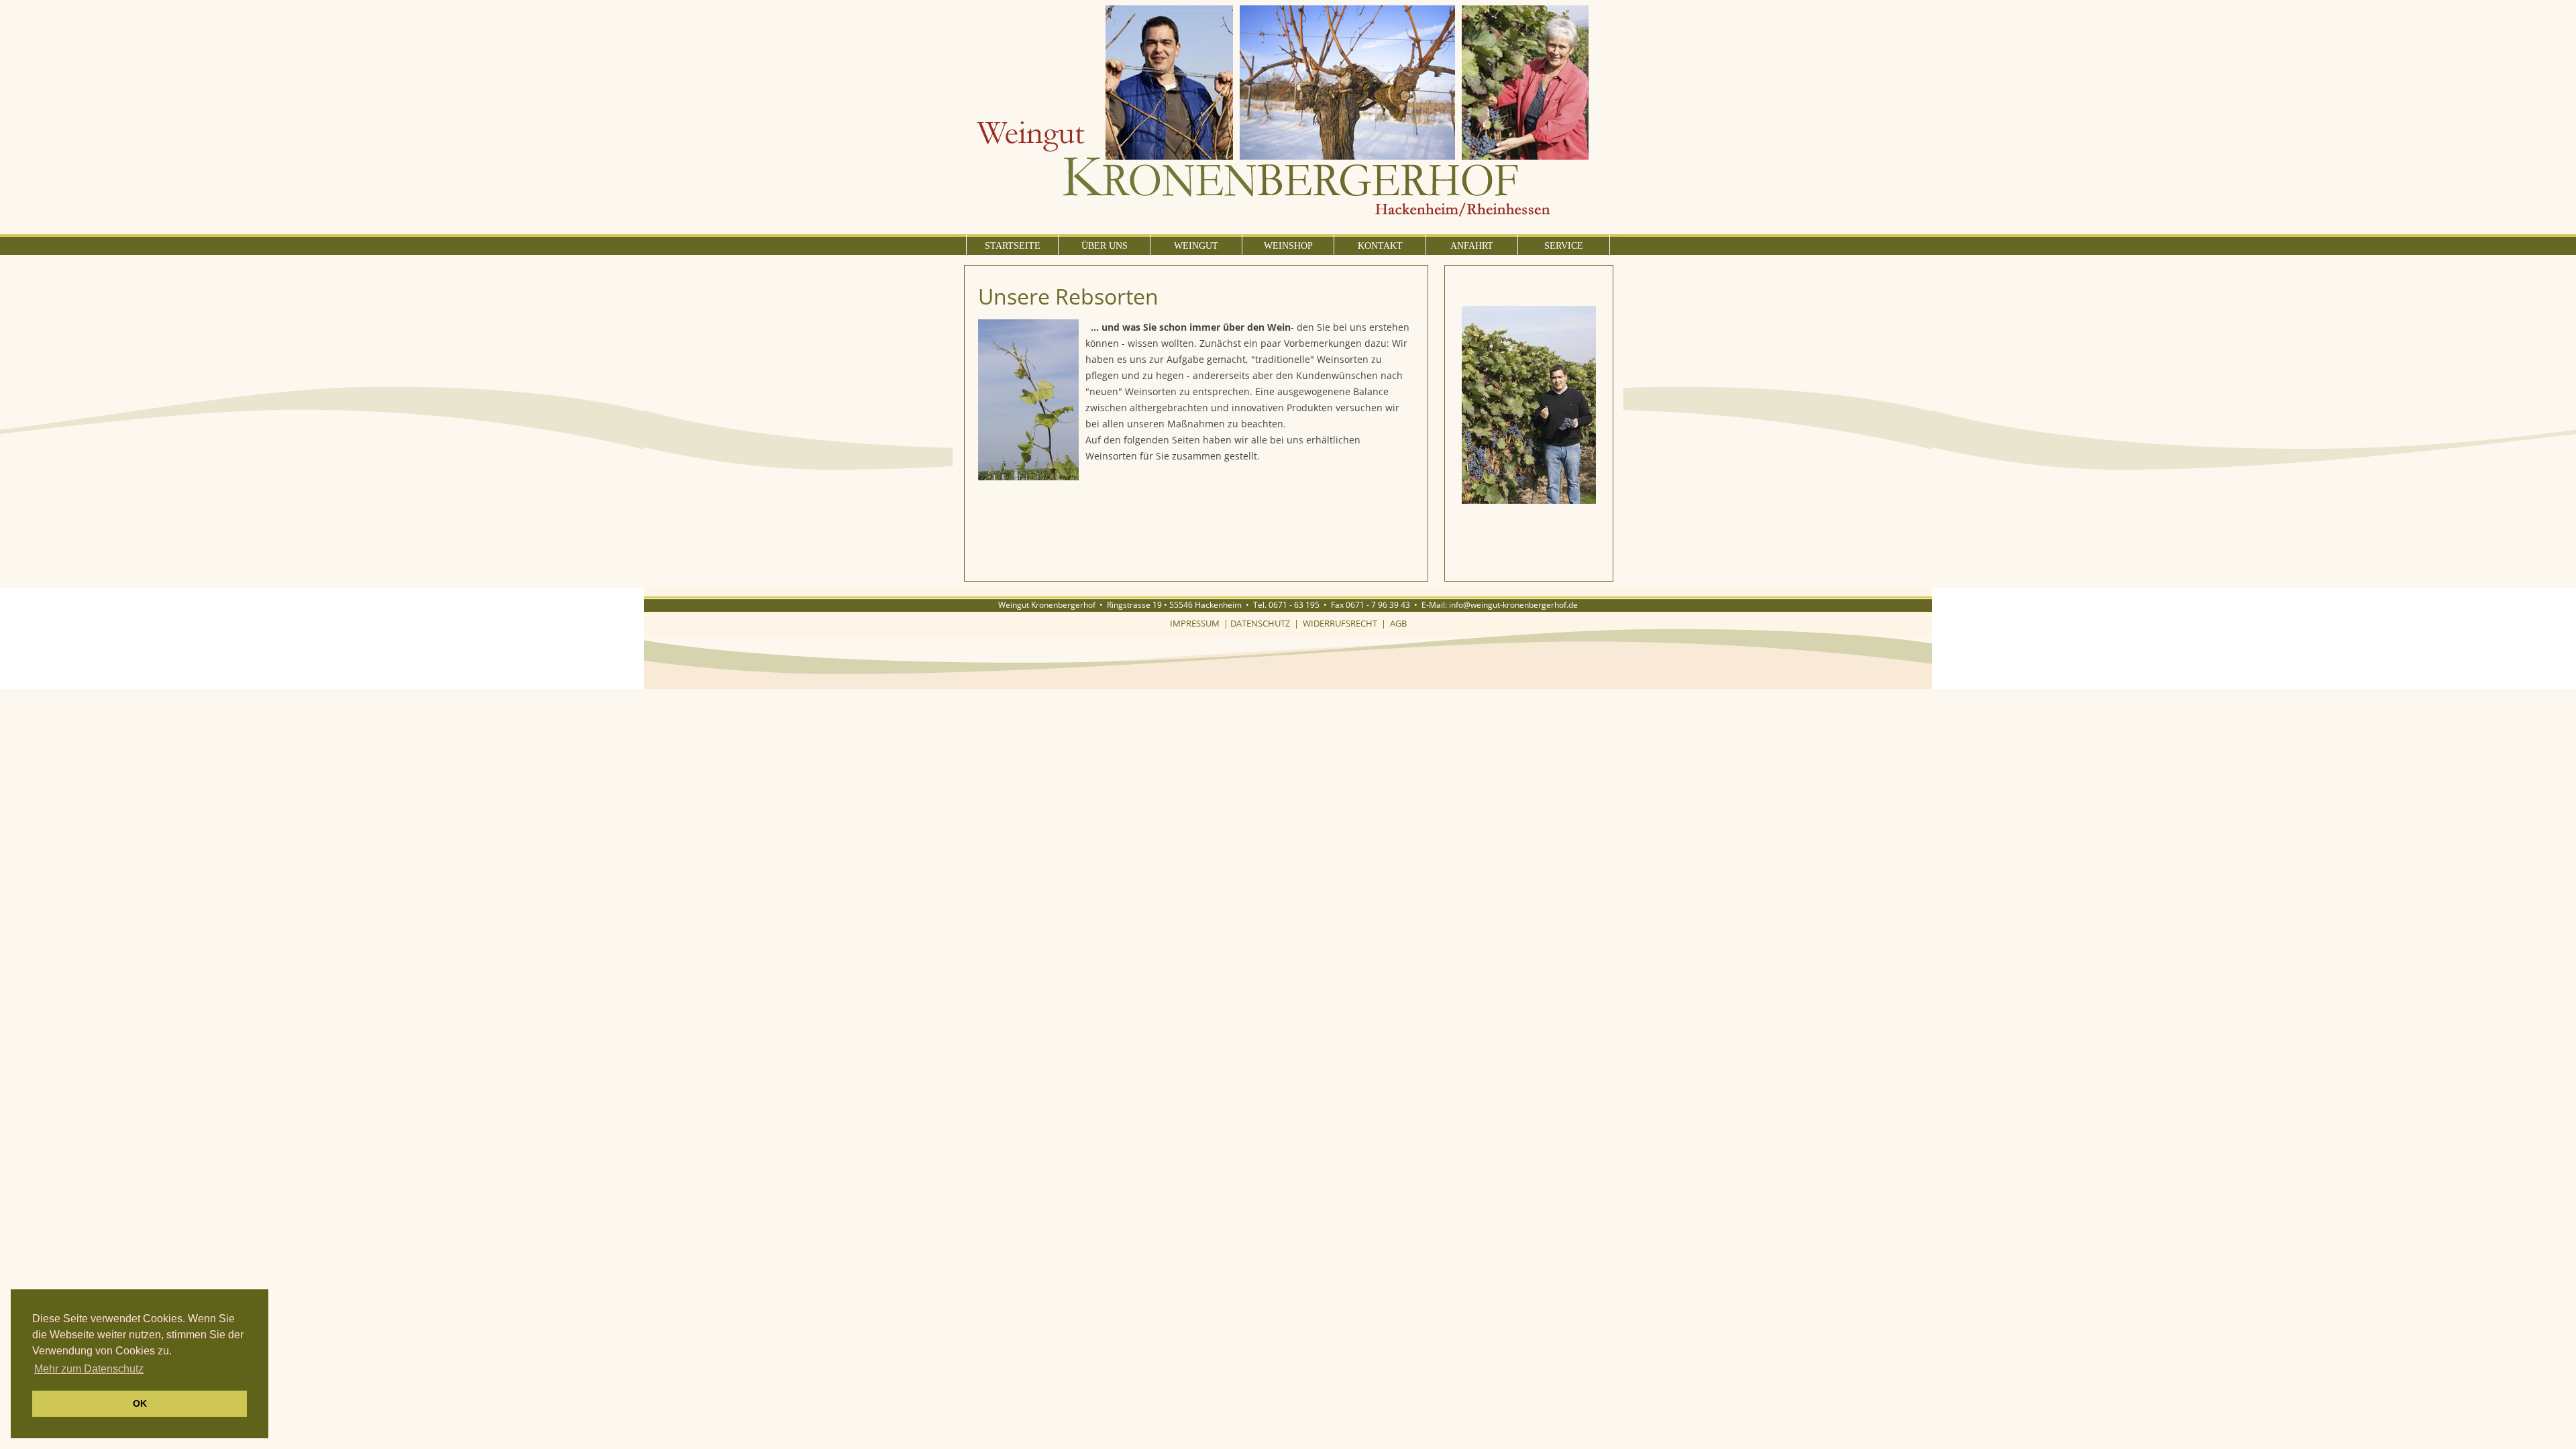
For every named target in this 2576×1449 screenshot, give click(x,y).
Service (1564, 246)
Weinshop (1288, 246)
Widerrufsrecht (1340, 623)
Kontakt (1380, 246)
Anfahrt (1472, 246)
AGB (1398, 623)
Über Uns (1105, 246)
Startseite (1013, 246)
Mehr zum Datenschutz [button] (89, 1369)
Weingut (1196, 246)
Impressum (1195, 623)
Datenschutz (1260, 623)
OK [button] (140, 1403)
